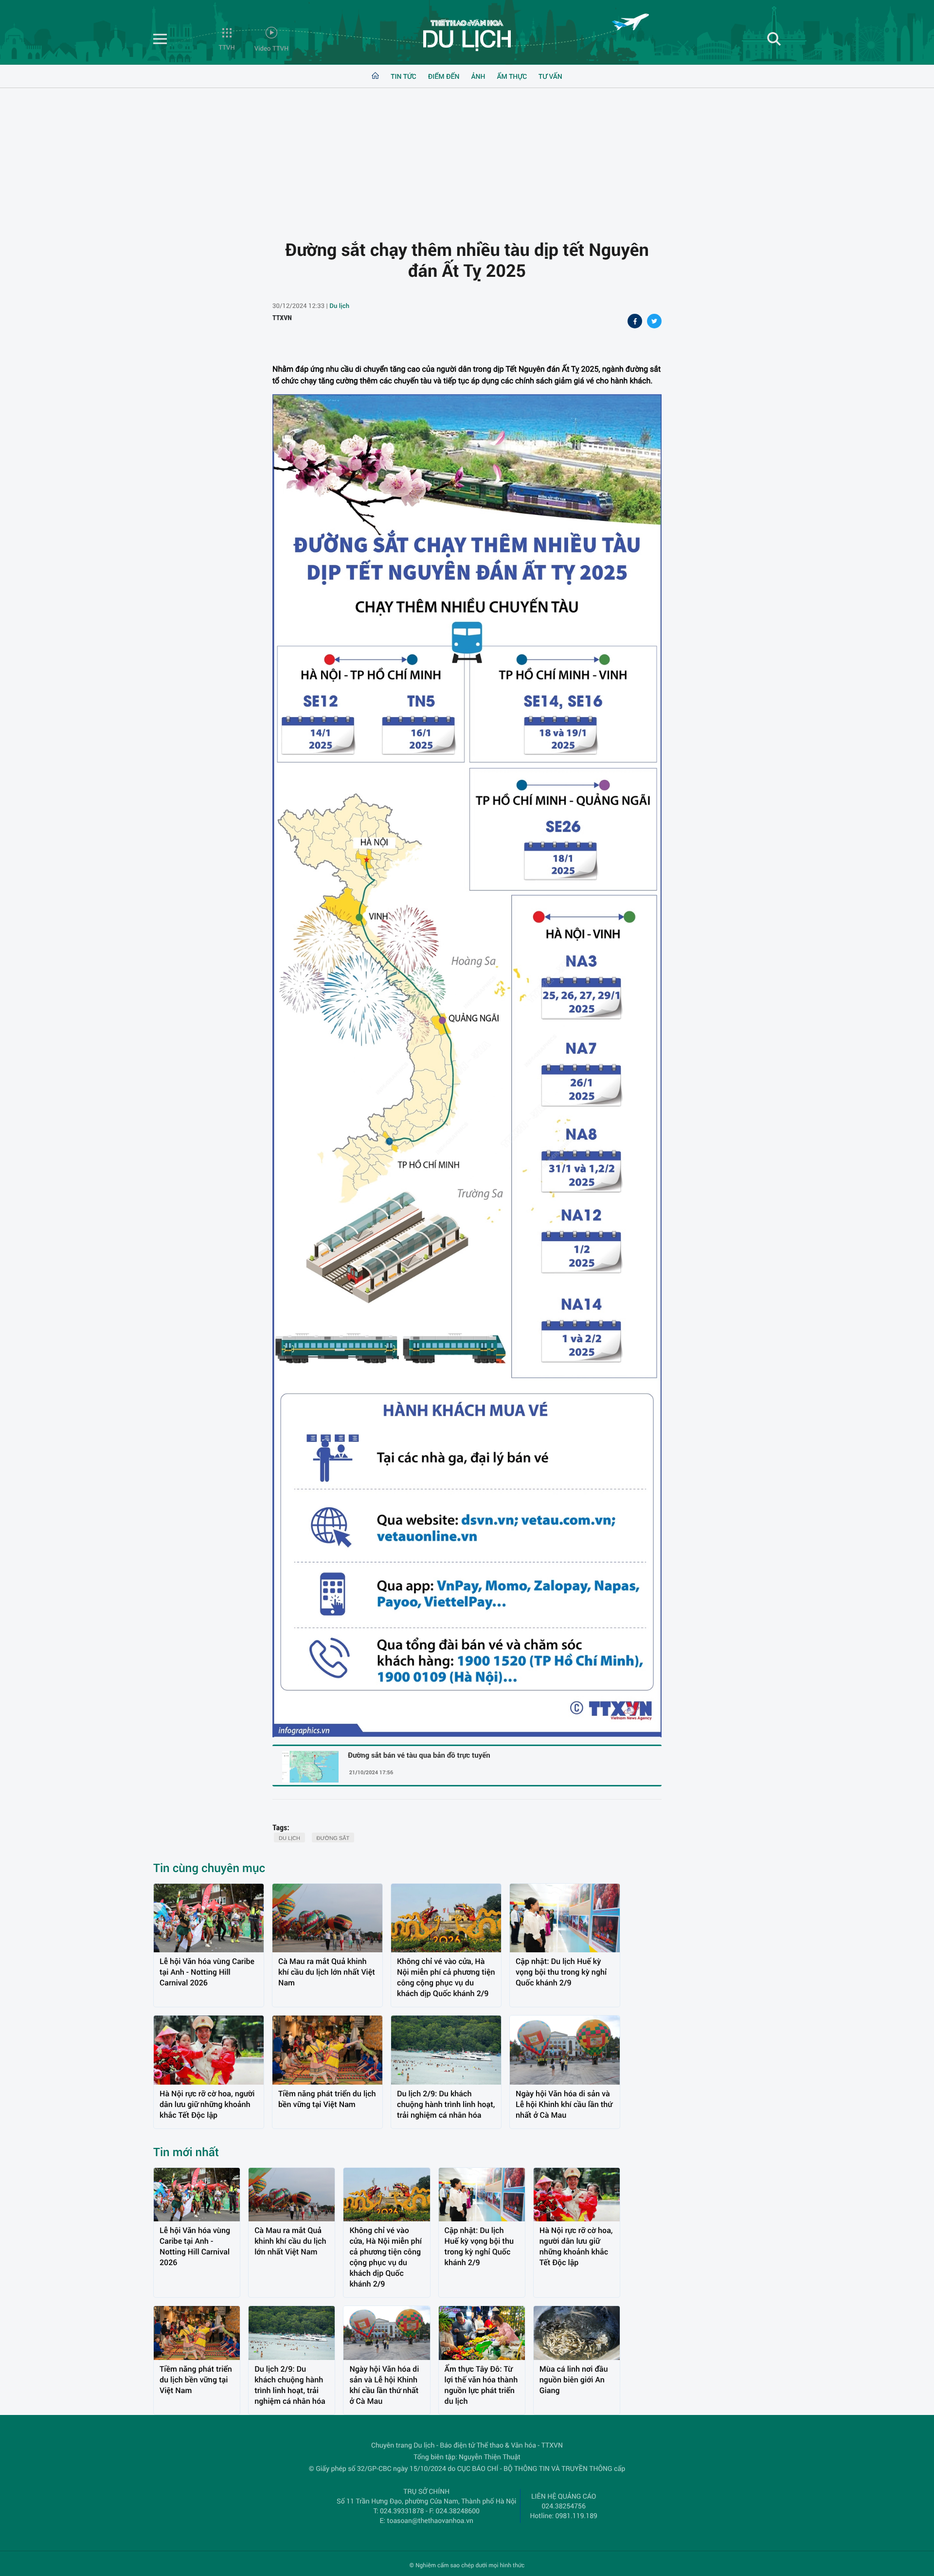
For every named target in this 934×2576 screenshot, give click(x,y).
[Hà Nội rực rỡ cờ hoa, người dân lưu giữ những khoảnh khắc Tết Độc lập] (209, 2050)
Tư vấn (550, 76)
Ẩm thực (512, 76)
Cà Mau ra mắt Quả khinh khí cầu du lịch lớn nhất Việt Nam (327, 1972)
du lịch (289, 1838)
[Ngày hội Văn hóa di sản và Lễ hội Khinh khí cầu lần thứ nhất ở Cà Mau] (565, 2050)
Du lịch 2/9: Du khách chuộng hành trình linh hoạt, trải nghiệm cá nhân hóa (446, 2104)
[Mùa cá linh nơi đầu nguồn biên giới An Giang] (577, 2333)
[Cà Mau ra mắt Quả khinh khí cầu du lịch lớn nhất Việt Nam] (327, 1918)
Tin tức (403, 76)
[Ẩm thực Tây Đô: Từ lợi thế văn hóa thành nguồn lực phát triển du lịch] (482, 2333)
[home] (375, 76)
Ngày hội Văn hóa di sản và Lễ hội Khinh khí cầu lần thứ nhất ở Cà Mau (564, 2104)
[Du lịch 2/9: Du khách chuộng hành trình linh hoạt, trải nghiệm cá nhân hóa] (446, 2050)
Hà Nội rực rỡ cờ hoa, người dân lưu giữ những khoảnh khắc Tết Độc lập (207, 2104)
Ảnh (478, 76)
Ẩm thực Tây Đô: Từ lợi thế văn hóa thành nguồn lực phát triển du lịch (481, 2385)
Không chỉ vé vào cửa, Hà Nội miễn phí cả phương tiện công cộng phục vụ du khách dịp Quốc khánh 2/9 (446, 1977)
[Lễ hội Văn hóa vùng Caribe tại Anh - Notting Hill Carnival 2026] (209, 1918)
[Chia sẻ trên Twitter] (654, 322)
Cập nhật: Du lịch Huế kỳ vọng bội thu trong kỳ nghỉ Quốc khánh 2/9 (561, 1972)
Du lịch (339, 306)
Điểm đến (444, 76)
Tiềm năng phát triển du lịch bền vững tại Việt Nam (327, 2099)
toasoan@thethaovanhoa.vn (430, 2520)
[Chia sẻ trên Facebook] (635, 322)
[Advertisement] (467, 156)
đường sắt (333, 1838)
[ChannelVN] (467, 35)
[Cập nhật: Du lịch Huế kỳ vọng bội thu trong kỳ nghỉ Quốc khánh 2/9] (565, 1918)
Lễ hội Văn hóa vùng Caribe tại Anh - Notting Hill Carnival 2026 (207, 1972)
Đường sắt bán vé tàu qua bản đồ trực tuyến (419, 1756)
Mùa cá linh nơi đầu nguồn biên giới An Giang (574, 2380)
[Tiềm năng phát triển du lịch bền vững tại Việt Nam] (327, 2050)
